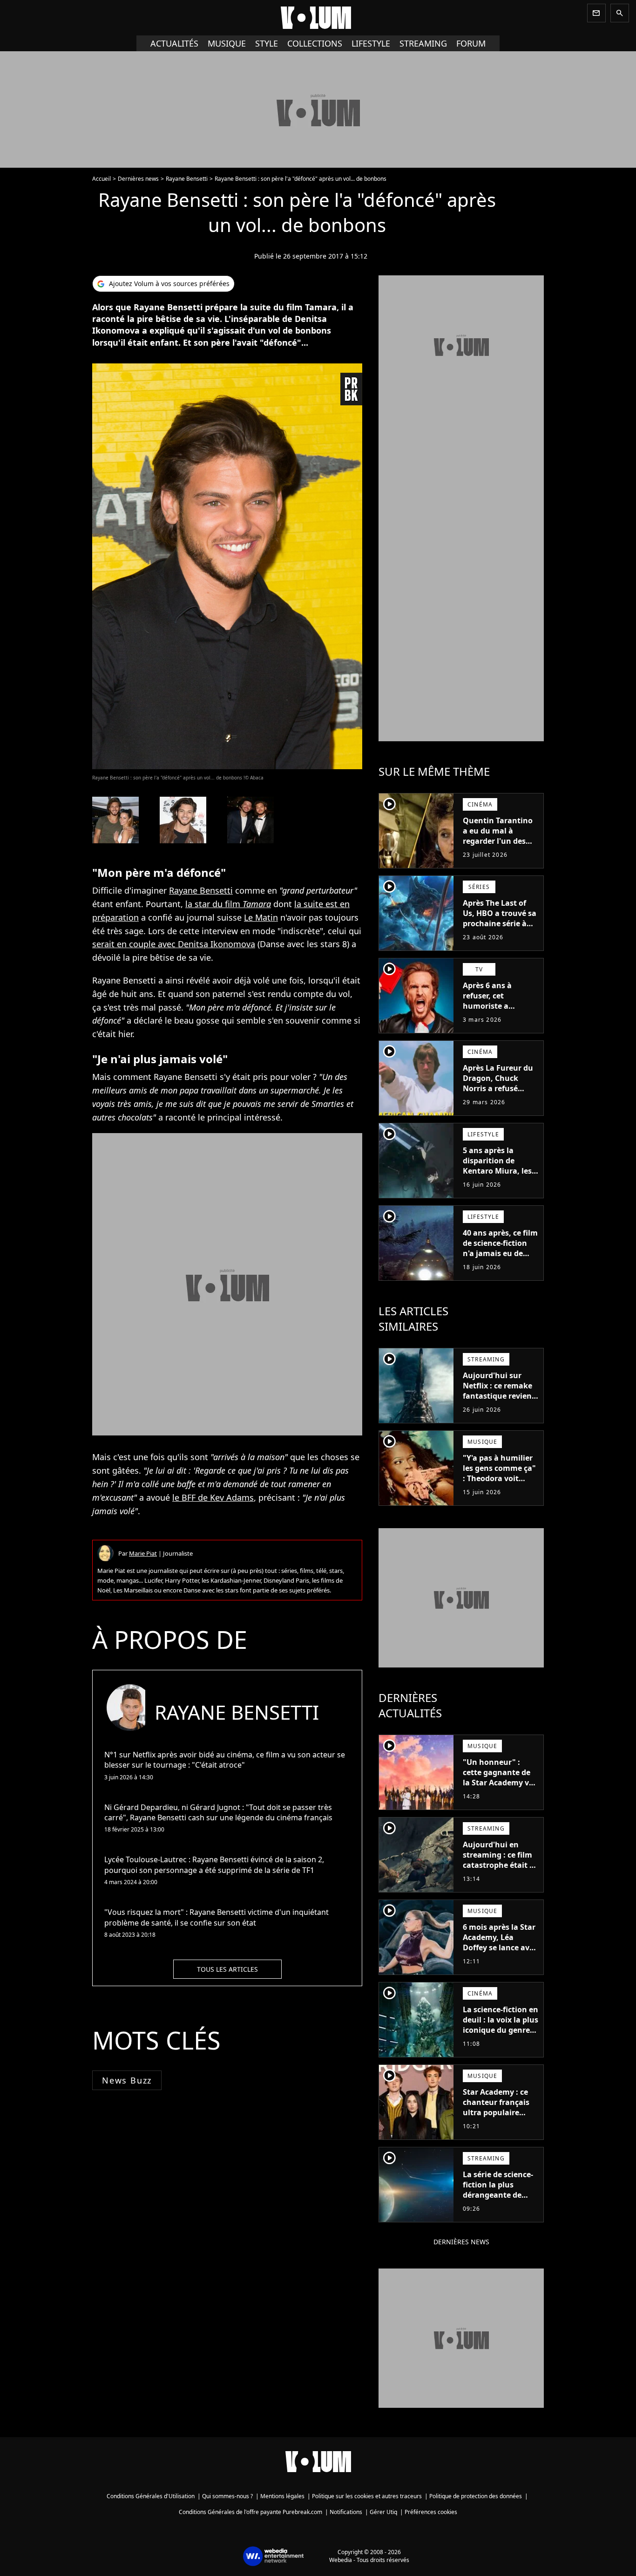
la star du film (228, 904)
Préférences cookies (431, 2512)
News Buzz (127, 2080)
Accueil (101, 179)
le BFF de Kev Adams (213, 1497)
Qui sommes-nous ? (227, 2496)
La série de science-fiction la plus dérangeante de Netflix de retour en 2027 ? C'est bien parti (499, 2200)
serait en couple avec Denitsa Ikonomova (174, 944)
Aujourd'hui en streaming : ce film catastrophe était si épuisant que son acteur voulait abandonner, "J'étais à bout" (500, 1875)
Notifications (346, 2512)
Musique (227, 43)
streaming (423, 43)
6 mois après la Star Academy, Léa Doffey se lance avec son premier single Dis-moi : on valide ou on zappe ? (500, 1953)
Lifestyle (371, 43)
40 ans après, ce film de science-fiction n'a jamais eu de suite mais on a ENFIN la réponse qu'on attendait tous (500, 1264)
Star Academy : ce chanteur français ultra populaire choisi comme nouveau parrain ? (497, 2112)
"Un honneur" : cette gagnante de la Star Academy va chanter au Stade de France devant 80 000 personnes (500, 1788)
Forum (471, 43)
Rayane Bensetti (187, 179)
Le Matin (261, 917)
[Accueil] (318, 18)
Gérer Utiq (383, 2512)
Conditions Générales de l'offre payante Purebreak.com (250, 2512)
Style (267, 43)
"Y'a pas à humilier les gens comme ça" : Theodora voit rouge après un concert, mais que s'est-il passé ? (499, 1483)
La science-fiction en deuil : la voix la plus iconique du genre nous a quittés (501, 2025)
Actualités (174, 43)
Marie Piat (143, 1553)
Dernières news (138, 179)
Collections (315, 43)
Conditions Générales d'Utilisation (151, 2496)
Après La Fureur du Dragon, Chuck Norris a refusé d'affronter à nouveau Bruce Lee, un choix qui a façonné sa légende (499, 1099)
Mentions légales (282, 2496)
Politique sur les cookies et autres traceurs (367, 2496)
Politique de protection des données (476, 2496)
